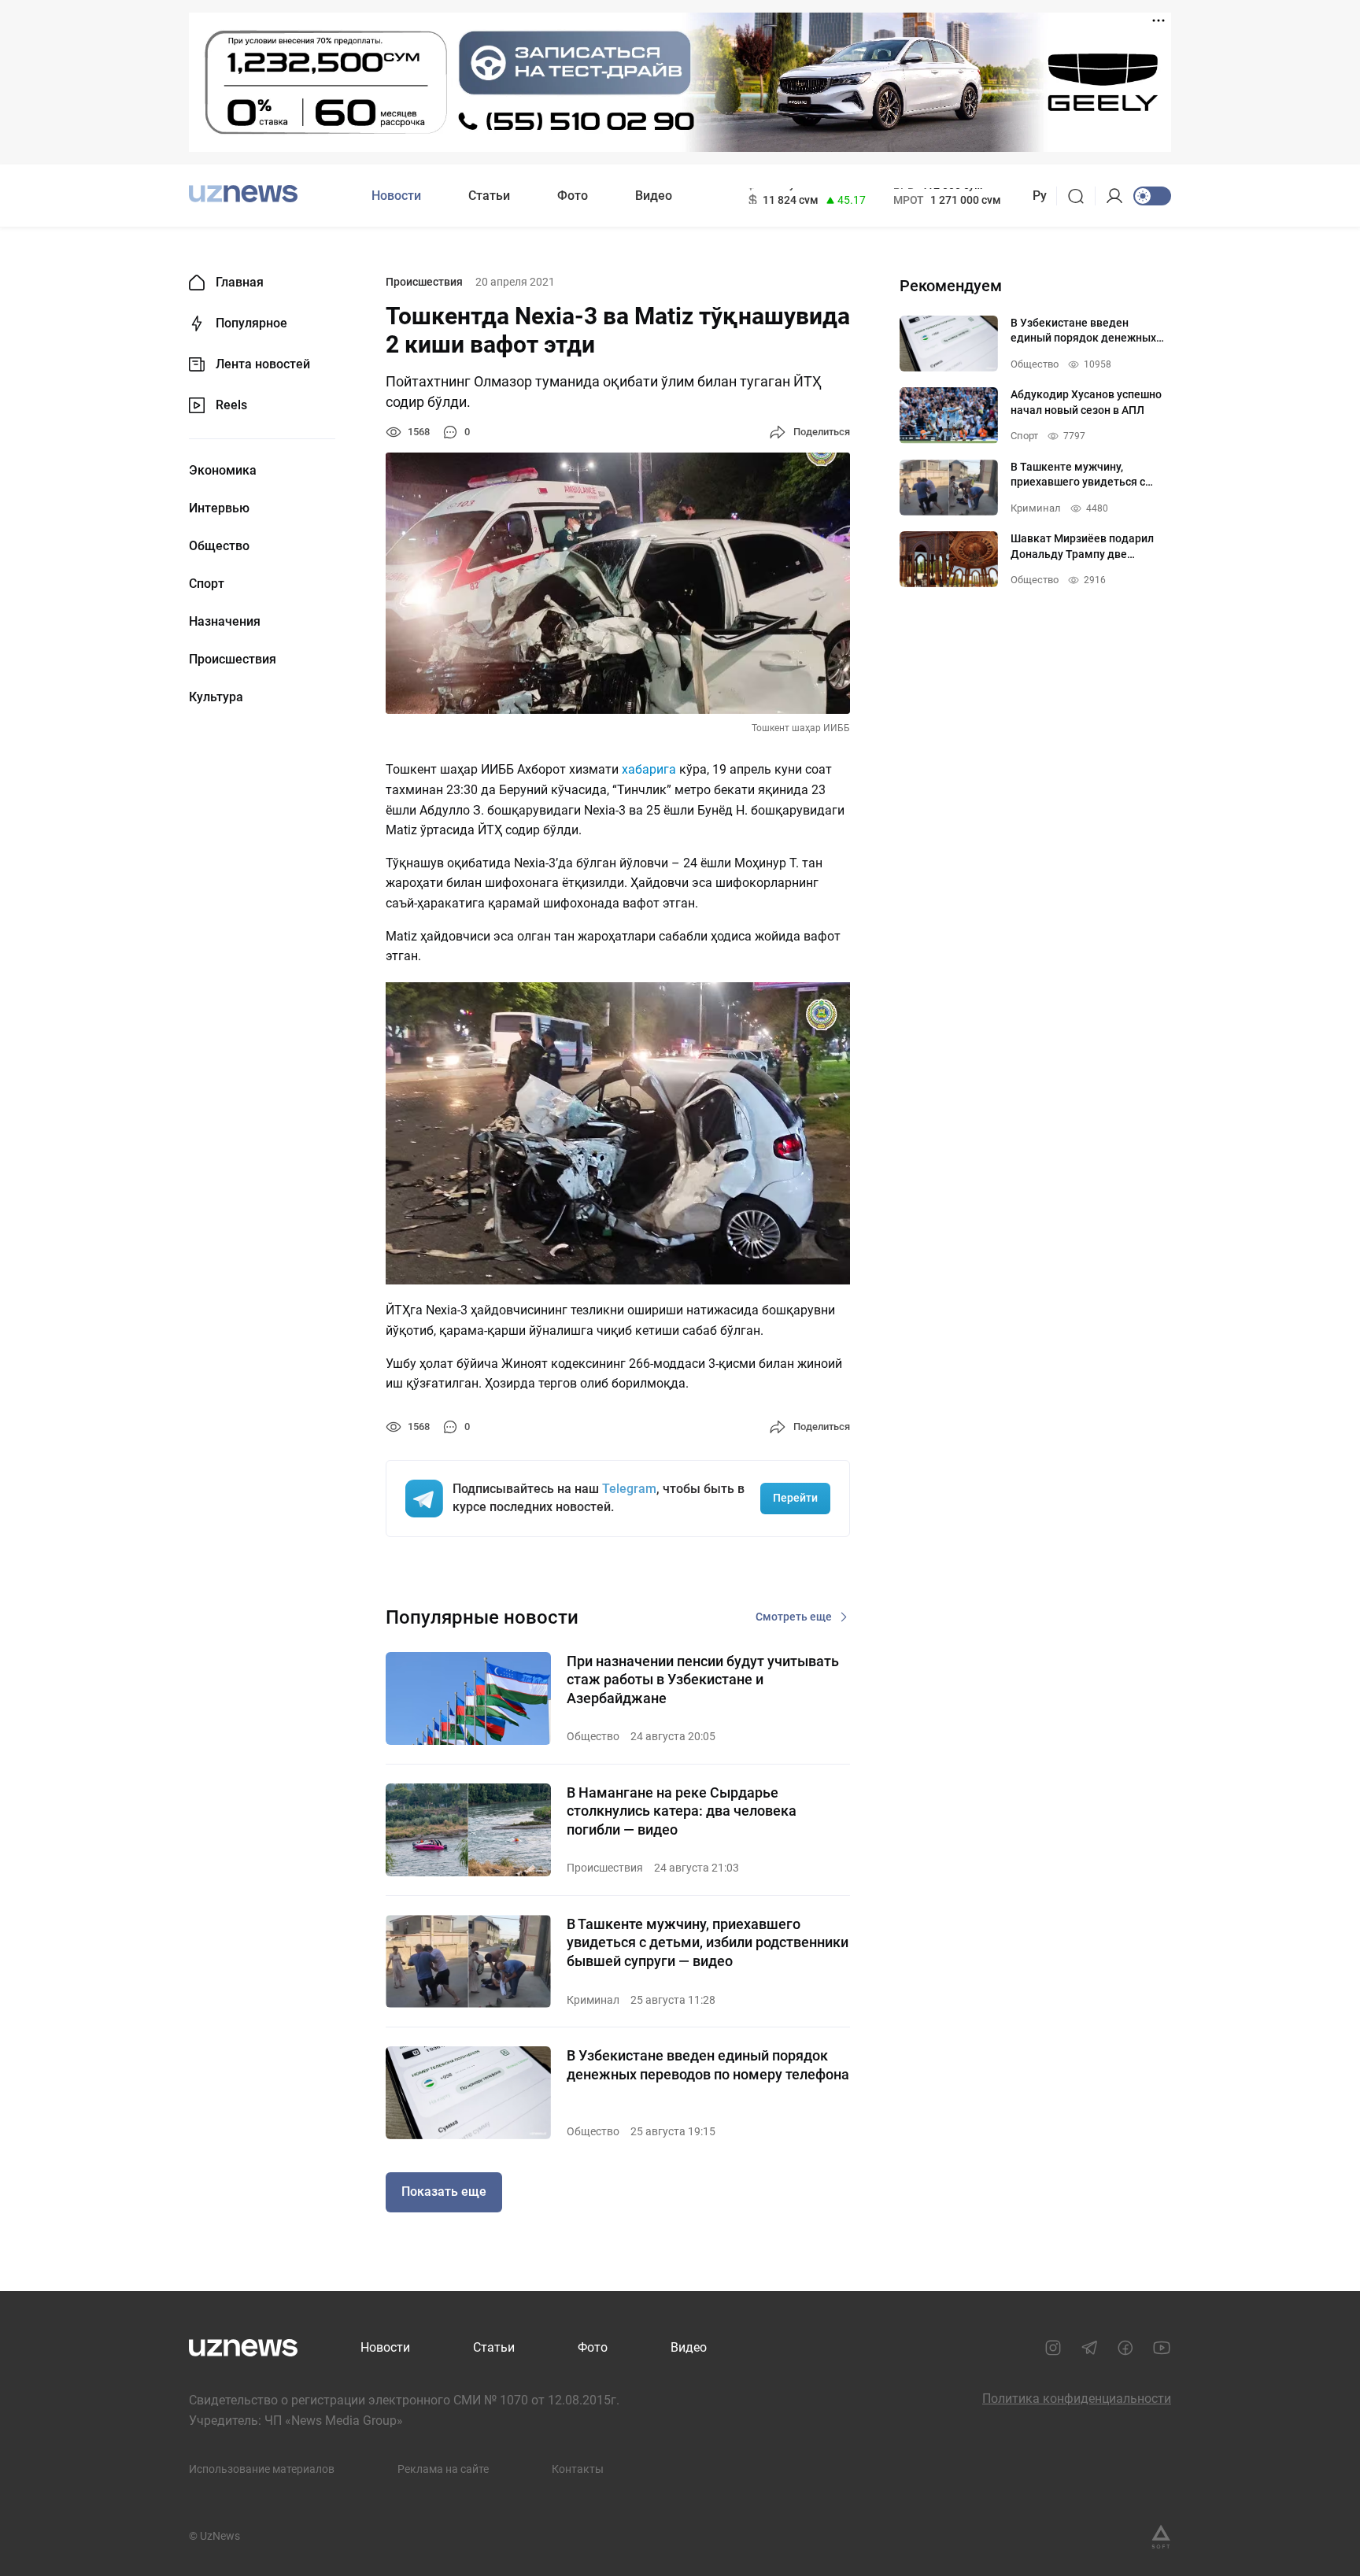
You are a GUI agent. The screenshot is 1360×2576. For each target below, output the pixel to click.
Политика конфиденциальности (1077, 2399)
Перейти (795, 1498)
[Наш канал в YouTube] (1162, 2348)
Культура (216, 697)
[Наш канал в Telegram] (1089, 2348)
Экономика (223, 471)
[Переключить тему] (1152, 196)
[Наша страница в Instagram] (1053, 2348)
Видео (654, 196)
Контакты (578, 2469)
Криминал (593, 2000)
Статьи (489, 196)
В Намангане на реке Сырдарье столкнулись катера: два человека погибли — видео (682, 1811)
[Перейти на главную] (243, 194)
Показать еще (444, 2192)
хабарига (649, 769)
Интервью (219, 508)
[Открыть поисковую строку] (1081, 196)
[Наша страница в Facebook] (1125, 2348)
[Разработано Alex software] (1161, 2537)
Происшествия (233, 660)
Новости (396, 196)
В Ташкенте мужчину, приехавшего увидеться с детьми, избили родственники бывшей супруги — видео (708, 1942)
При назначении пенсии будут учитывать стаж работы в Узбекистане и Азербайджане (703, 1680)
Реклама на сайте (443, 2469)
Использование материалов (262, 2469)
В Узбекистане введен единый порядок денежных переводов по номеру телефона (708, 2064)
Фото (573, 196)
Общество (219, 546)
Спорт (207, 584)
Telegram (629, 1489)
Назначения (225, 622)
